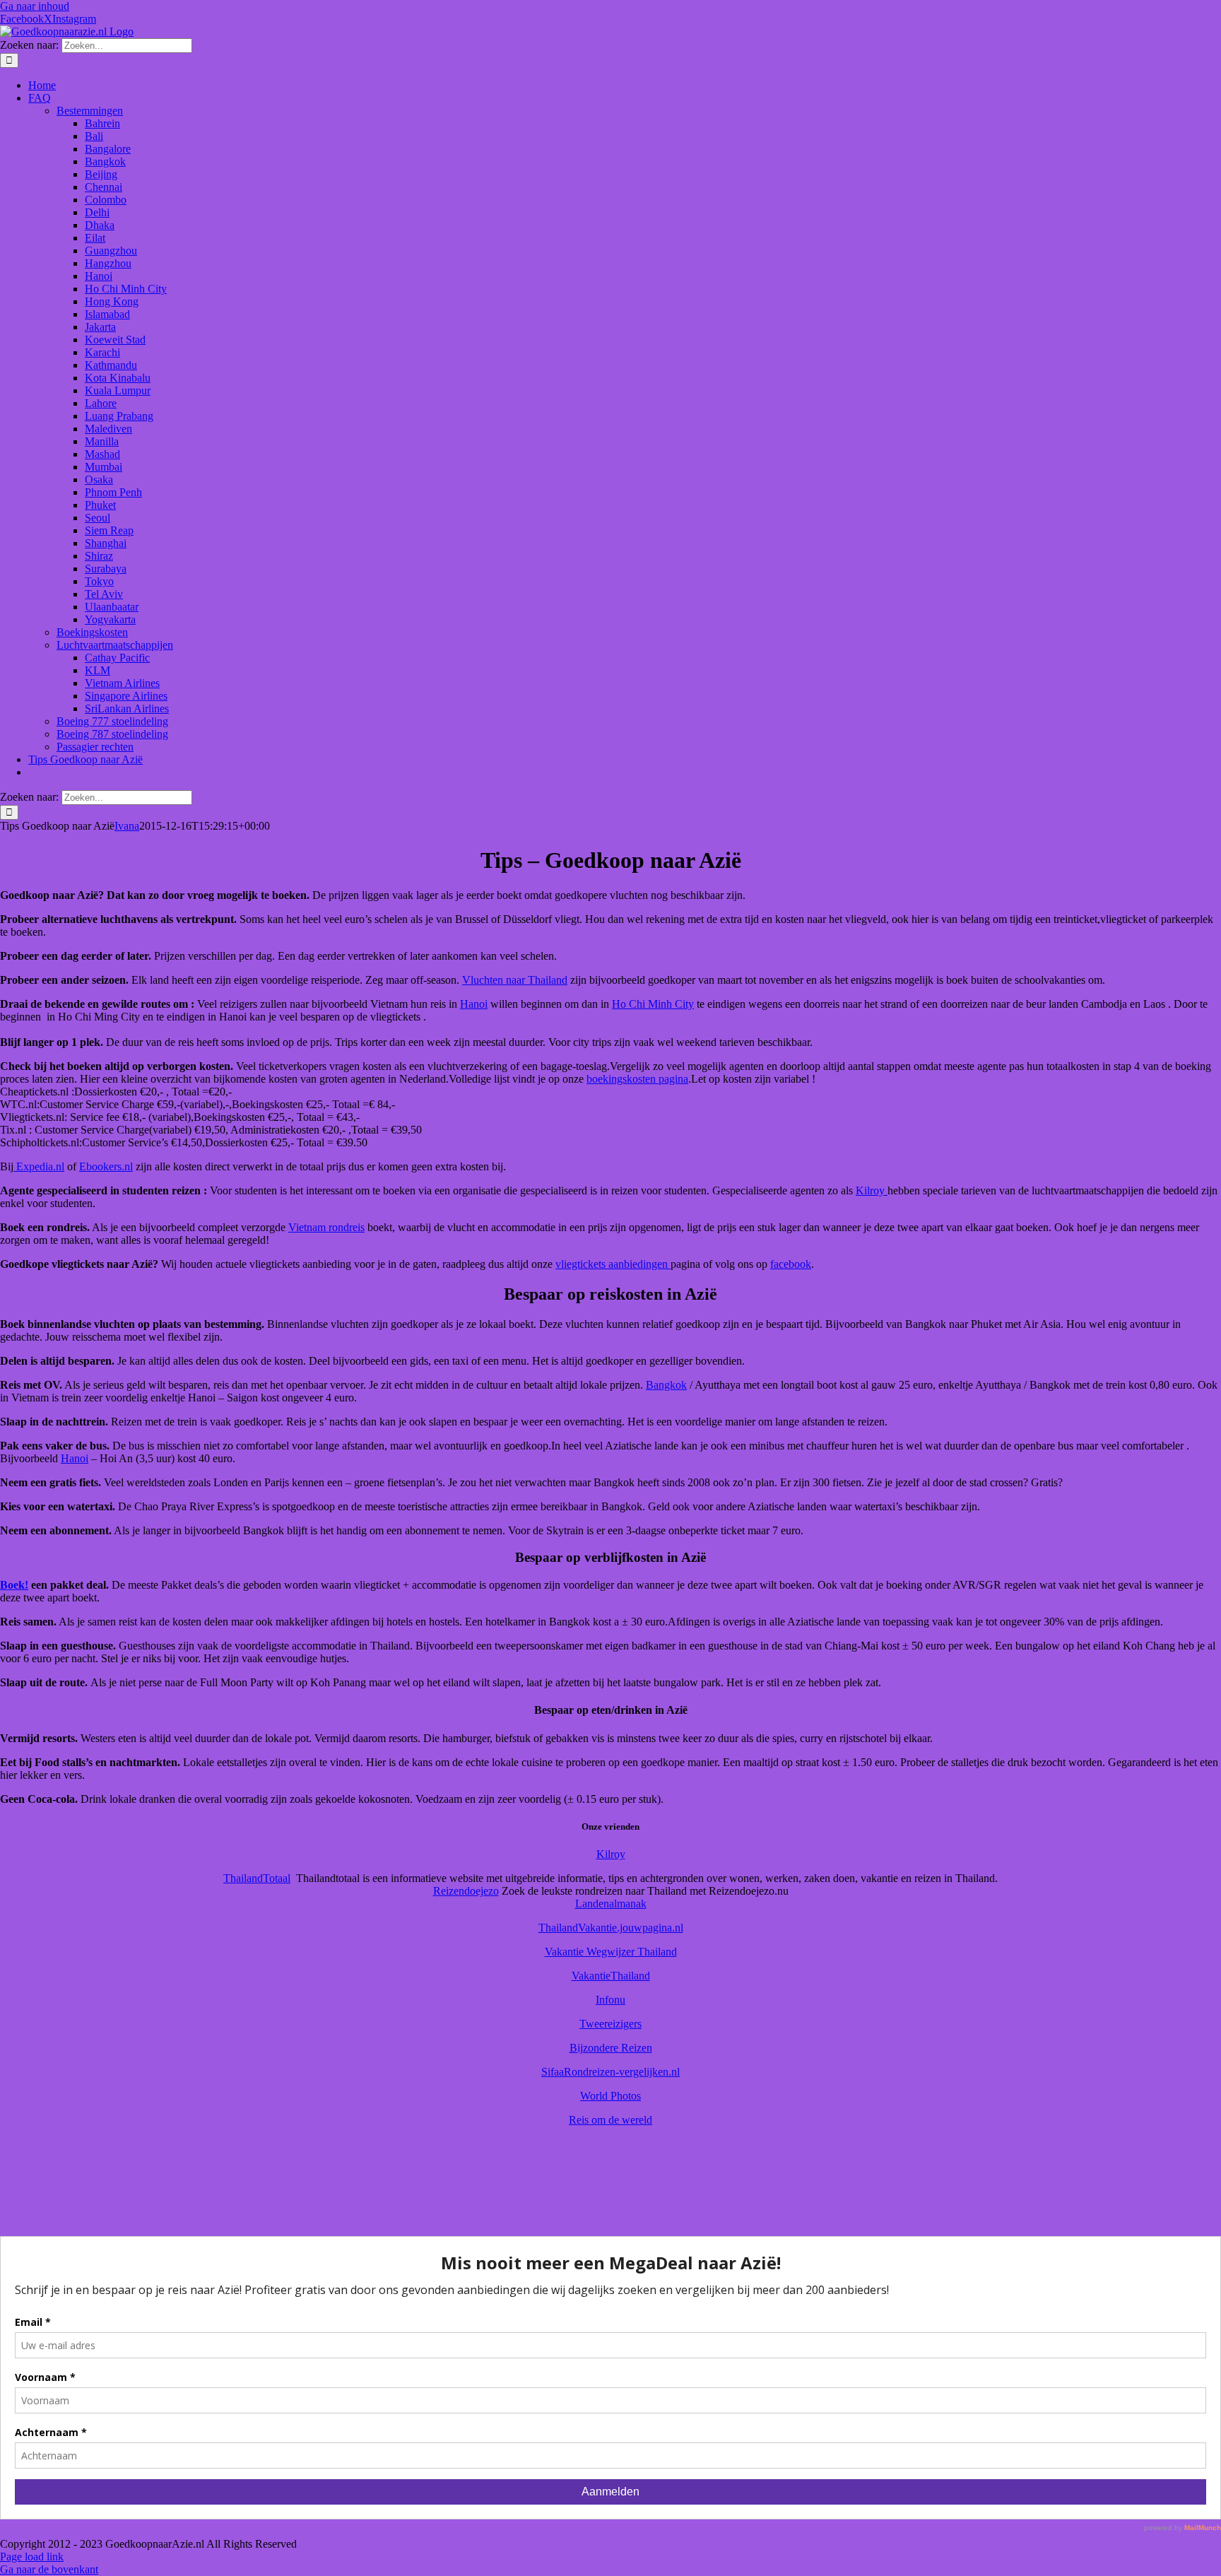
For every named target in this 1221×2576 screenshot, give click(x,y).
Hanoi (474, 1004)
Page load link (32, 2557)
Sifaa (553, 2072)
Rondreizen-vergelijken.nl (622, 2072)
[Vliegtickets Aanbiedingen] (610, 2218)
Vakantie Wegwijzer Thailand (611, 1952)
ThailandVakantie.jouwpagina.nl (611, 1928)
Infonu (610, 2000)
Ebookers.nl (106, 1166)
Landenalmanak (611, 1904)
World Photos (610, 2096)
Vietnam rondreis (326, 1227)
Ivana (127, 826)
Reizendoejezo (466, 1891)
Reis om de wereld (610, 2120)
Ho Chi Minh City (653, 1004)
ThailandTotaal (257, 1878)
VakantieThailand (611, 1976)
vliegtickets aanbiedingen (613, 1264)
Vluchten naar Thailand (515, 980)
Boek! (14, 1585)
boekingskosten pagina (637, 1079)
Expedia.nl (39, 1166)
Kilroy (872, 1190)
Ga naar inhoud (35, 6)
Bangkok (666, 1385)
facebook (791, 1264)
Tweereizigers (610, 2024)
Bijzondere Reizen (611, 2048)
